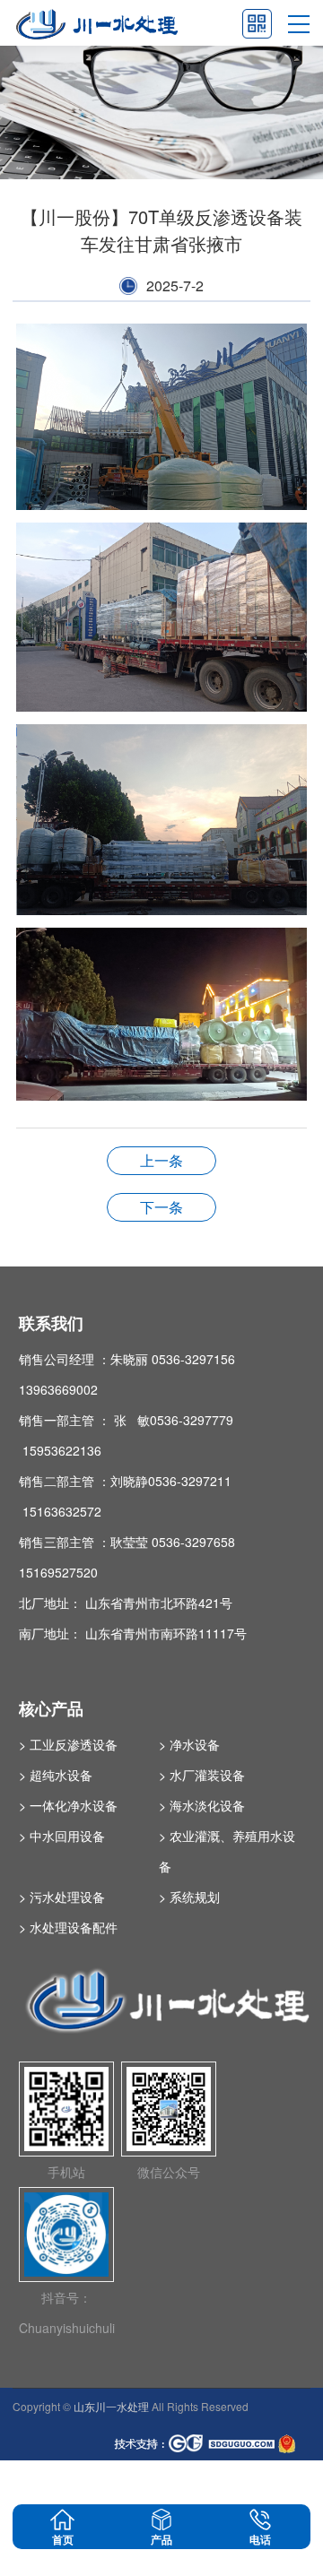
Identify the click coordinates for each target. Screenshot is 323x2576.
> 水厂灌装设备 (202, 1775)
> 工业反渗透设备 (68, 1744)
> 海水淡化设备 (202, 1805)
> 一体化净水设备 (68, 1805)
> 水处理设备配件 (68, 1927)
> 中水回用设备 (62, 1836)
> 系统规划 (189, 1897)
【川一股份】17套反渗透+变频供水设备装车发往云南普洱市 (161, 1160)
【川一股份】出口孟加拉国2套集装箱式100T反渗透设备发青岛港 (161, 1207)
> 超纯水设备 (56, 1775)
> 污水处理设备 (62, 1897)
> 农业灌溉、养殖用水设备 (227, 1851)
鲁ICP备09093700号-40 (71, 2481)
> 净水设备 (189, 1744)
